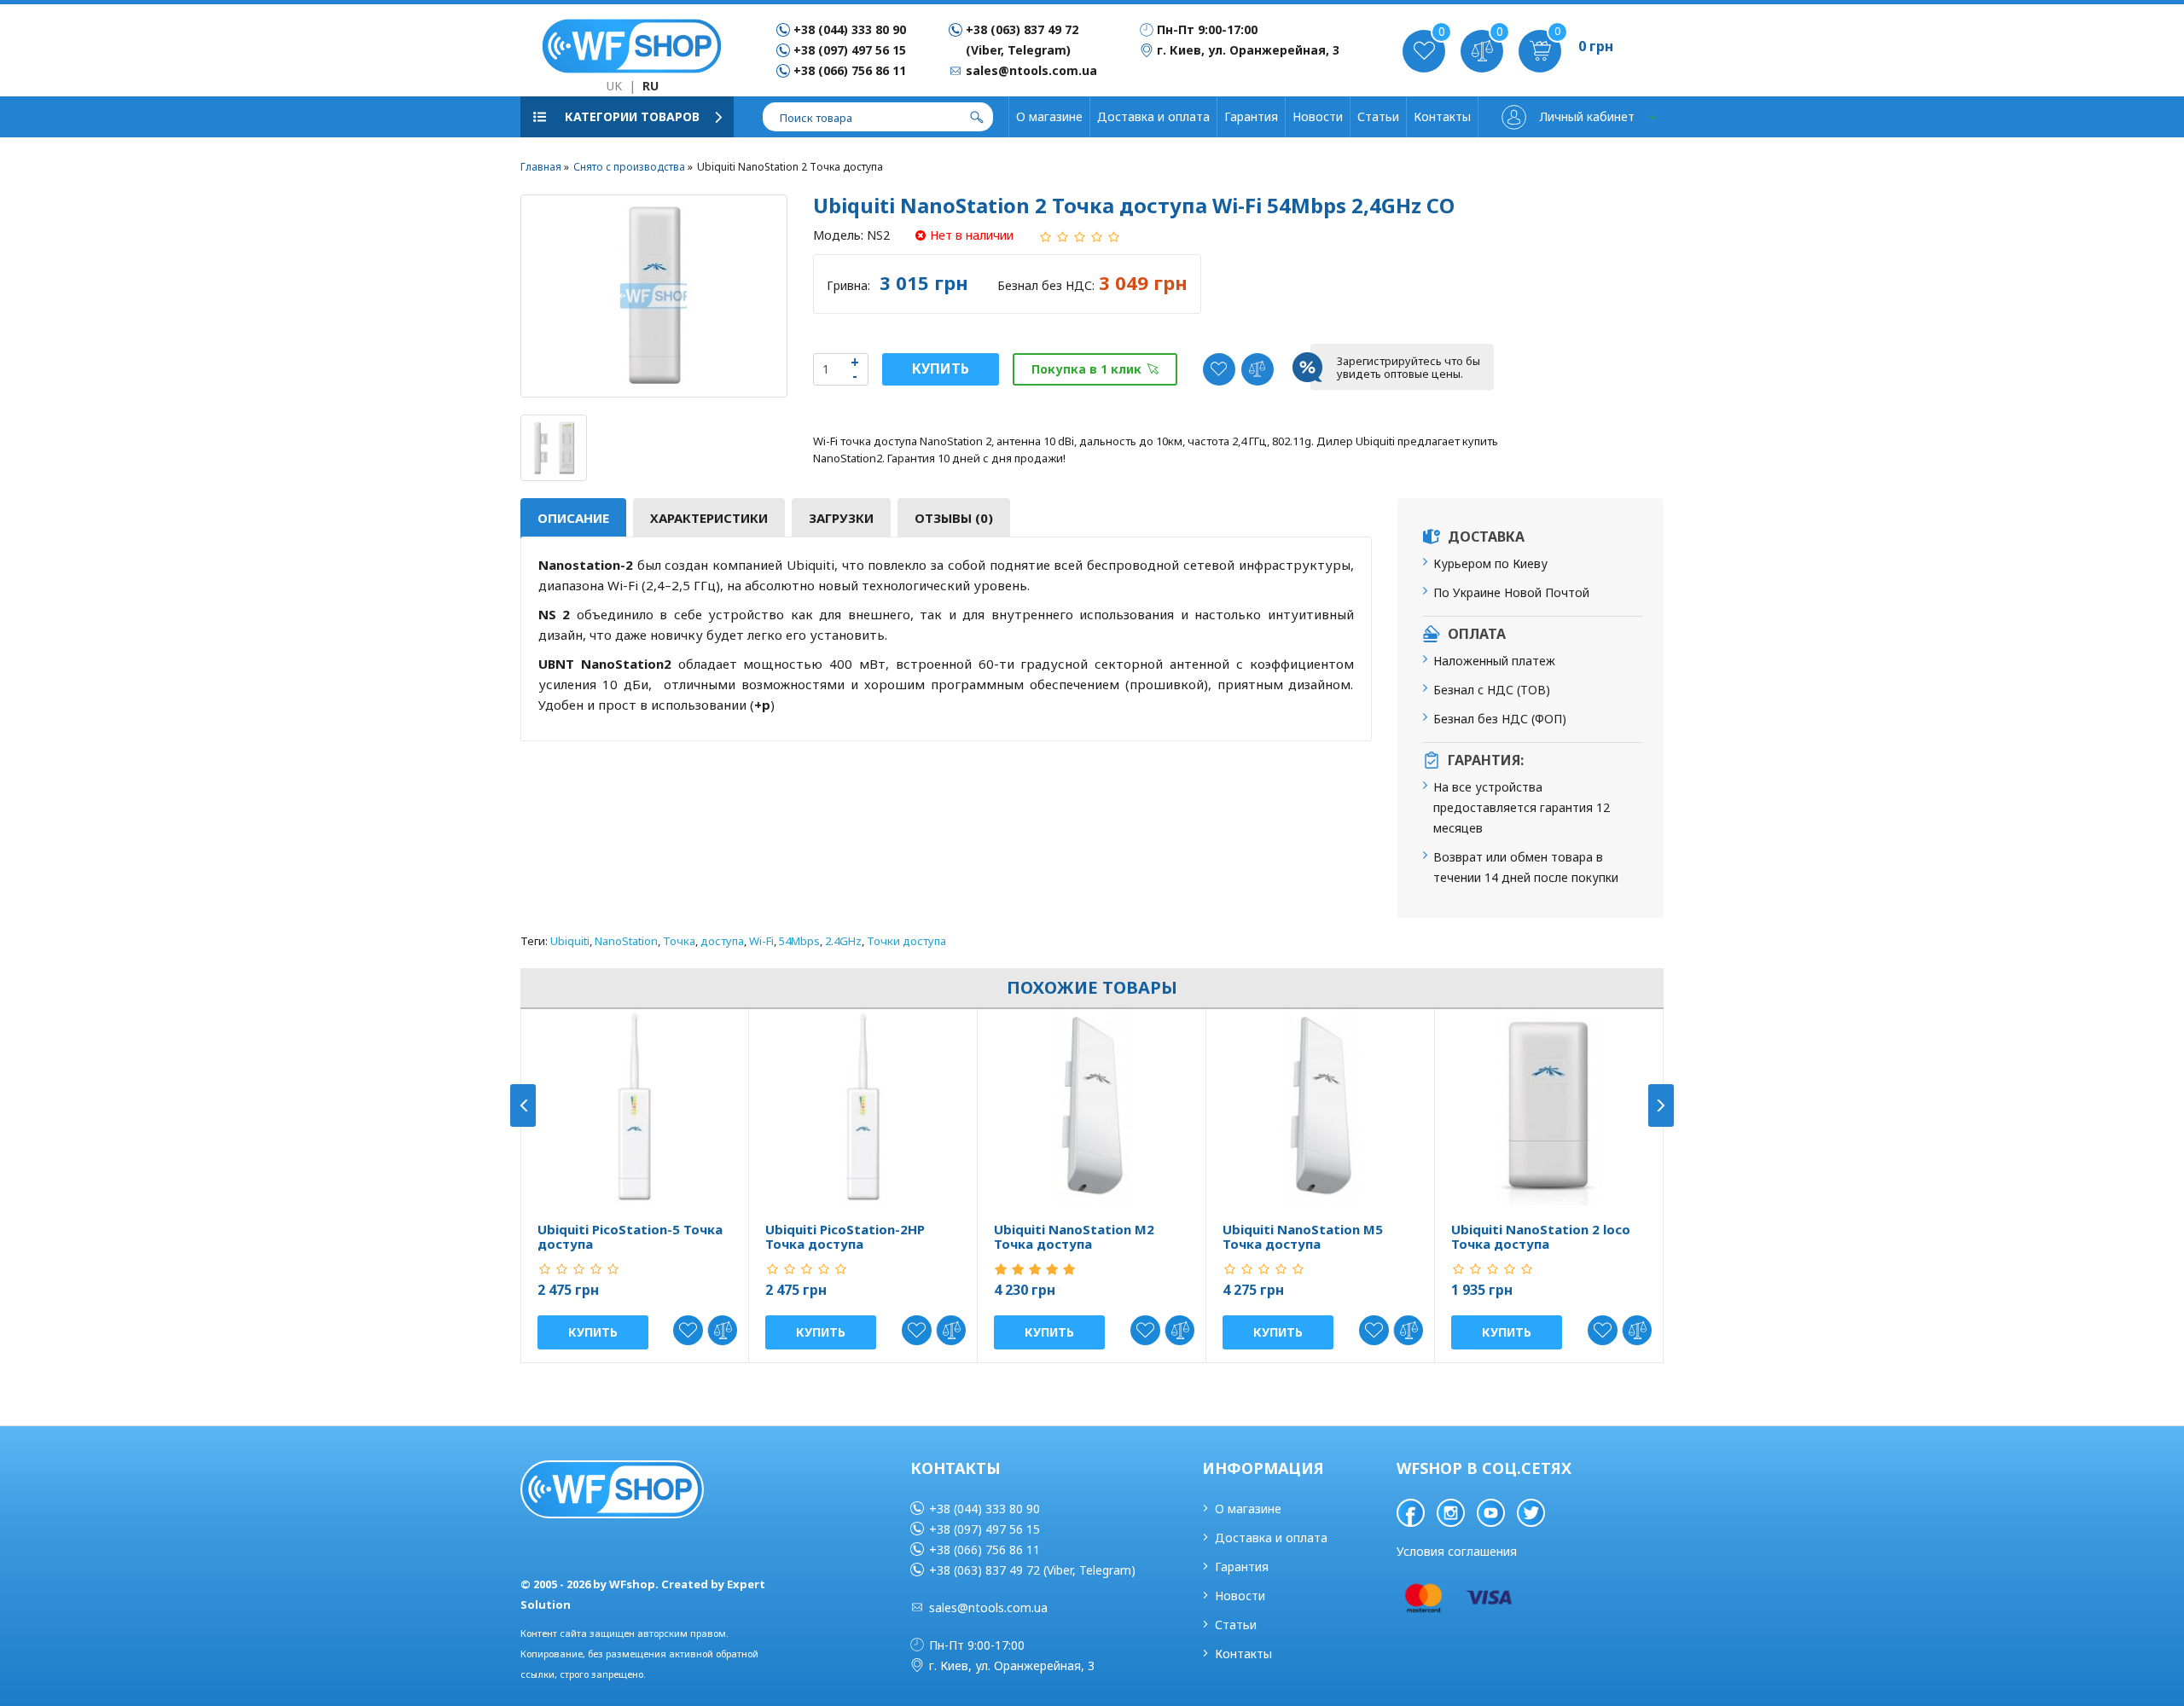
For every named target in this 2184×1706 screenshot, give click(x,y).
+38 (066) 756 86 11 (850, 70)
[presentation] (523, 1105)
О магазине (1049, 116)
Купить (941, 368)
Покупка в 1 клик (1086, 369)
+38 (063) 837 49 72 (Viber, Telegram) (1032, 1570)
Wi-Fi (761, 941)
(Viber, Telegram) (1018, 50)
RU (651, 86)
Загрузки (841, 518)
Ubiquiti (570, 941)
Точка (679, 941)
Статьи (1378, 116)
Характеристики (709, 518)
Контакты (1442, 116)
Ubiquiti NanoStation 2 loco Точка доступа (1541, 1236)
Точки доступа (906, 941)
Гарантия (1251, 116)
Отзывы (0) (954, 518)
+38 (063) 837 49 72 (1022, 29)
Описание (573, 518)
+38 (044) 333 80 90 (850, 29)
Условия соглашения (1457, 1551)
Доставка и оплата (1153, 116)
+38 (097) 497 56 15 (850, 50)
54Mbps (799, 941)
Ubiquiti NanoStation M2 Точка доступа (1074, 1236)
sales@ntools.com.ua (988, 1607)
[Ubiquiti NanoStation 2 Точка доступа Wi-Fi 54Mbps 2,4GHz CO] (654, 296)
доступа (722, 941)
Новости (1318, 116)
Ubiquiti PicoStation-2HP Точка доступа (845, 1236)
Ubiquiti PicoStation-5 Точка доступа (630, 1236)
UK (614, 86)
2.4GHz (843, 941)
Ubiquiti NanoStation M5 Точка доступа (1303, 1236)
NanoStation (626, 941)
